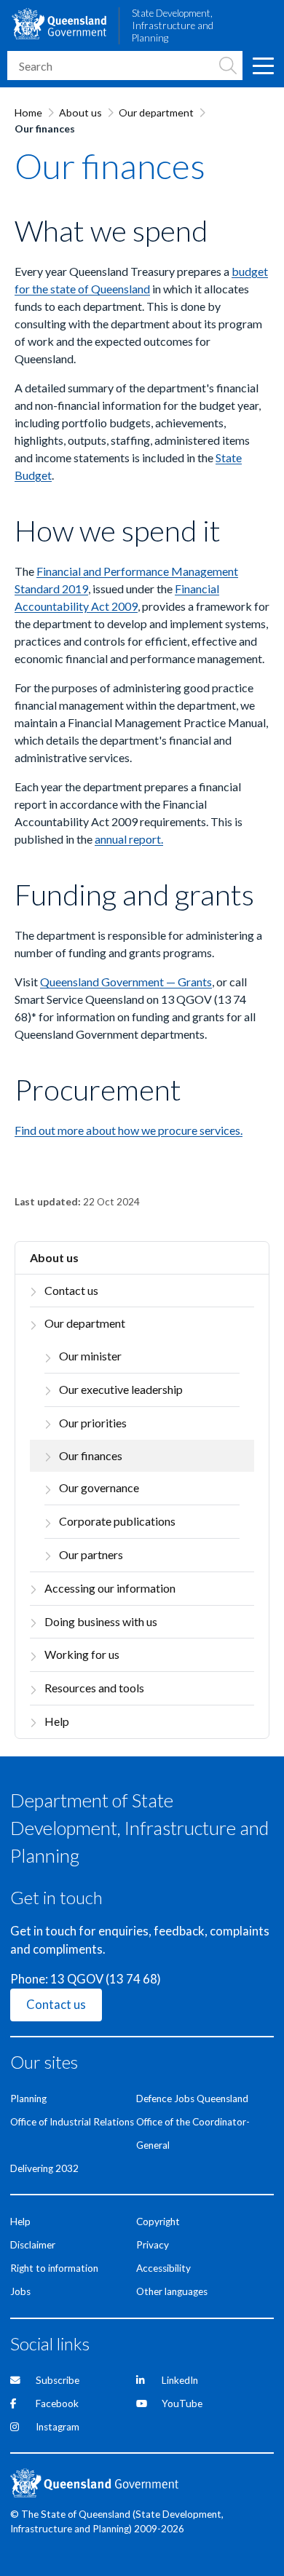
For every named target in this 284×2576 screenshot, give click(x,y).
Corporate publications (117, 1521)
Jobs (20, 2291)
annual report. (129, 839)
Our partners (91, 1554)
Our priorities (93, 1423)
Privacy (153, 2245)
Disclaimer (33, 2245)
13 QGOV (77, 1979)
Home (28, 112)
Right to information (54, 2268)
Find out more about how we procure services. (129, 1130)
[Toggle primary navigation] (263, 66)
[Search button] (228, 66)
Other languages (172, 2291)
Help (57, 1721)
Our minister (90, 1356)
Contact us (71, 1290)
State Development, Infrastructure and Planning (173, 25)
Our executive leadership (121, 1389)
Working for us (82, 1654)
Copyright (158, 2222)
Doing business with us (101, 1621)
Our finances (91, 1455)
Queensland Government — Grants (126, 982)
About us (80, 112)
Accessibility (163, 2268)
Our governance (99, 1487)
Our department (156, 112)
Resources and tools (94, 1688)
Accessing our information (110, 1588)
